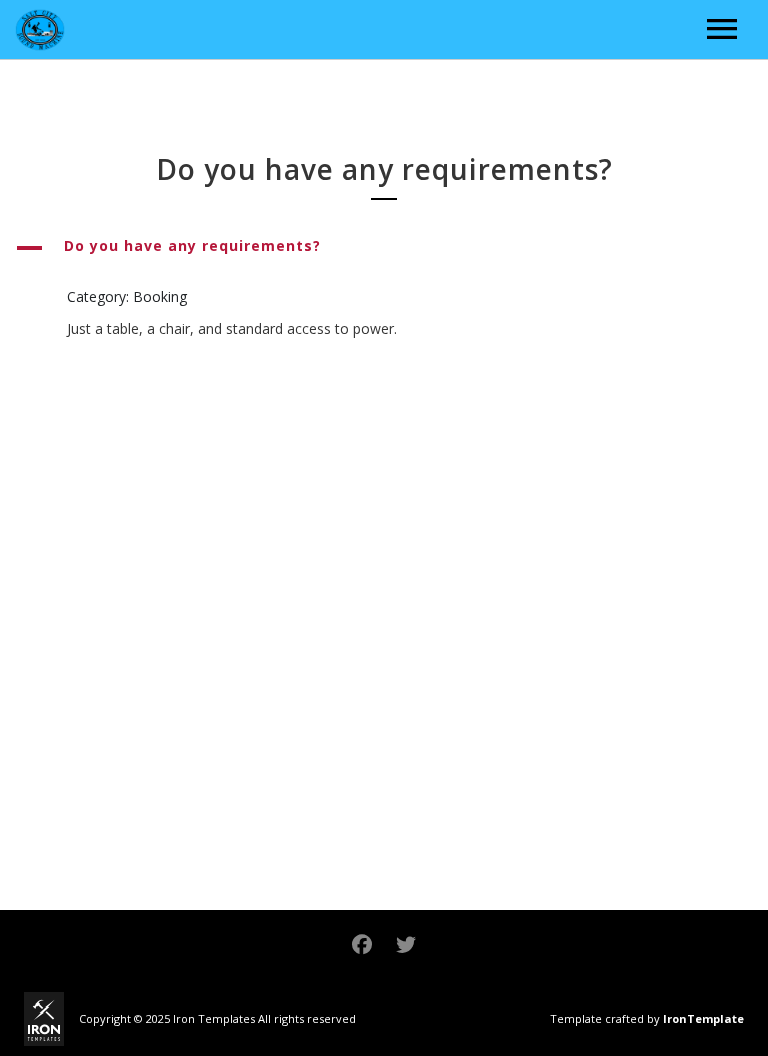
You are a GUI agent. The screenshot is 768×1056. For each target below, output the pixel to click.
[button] (384, 248)
